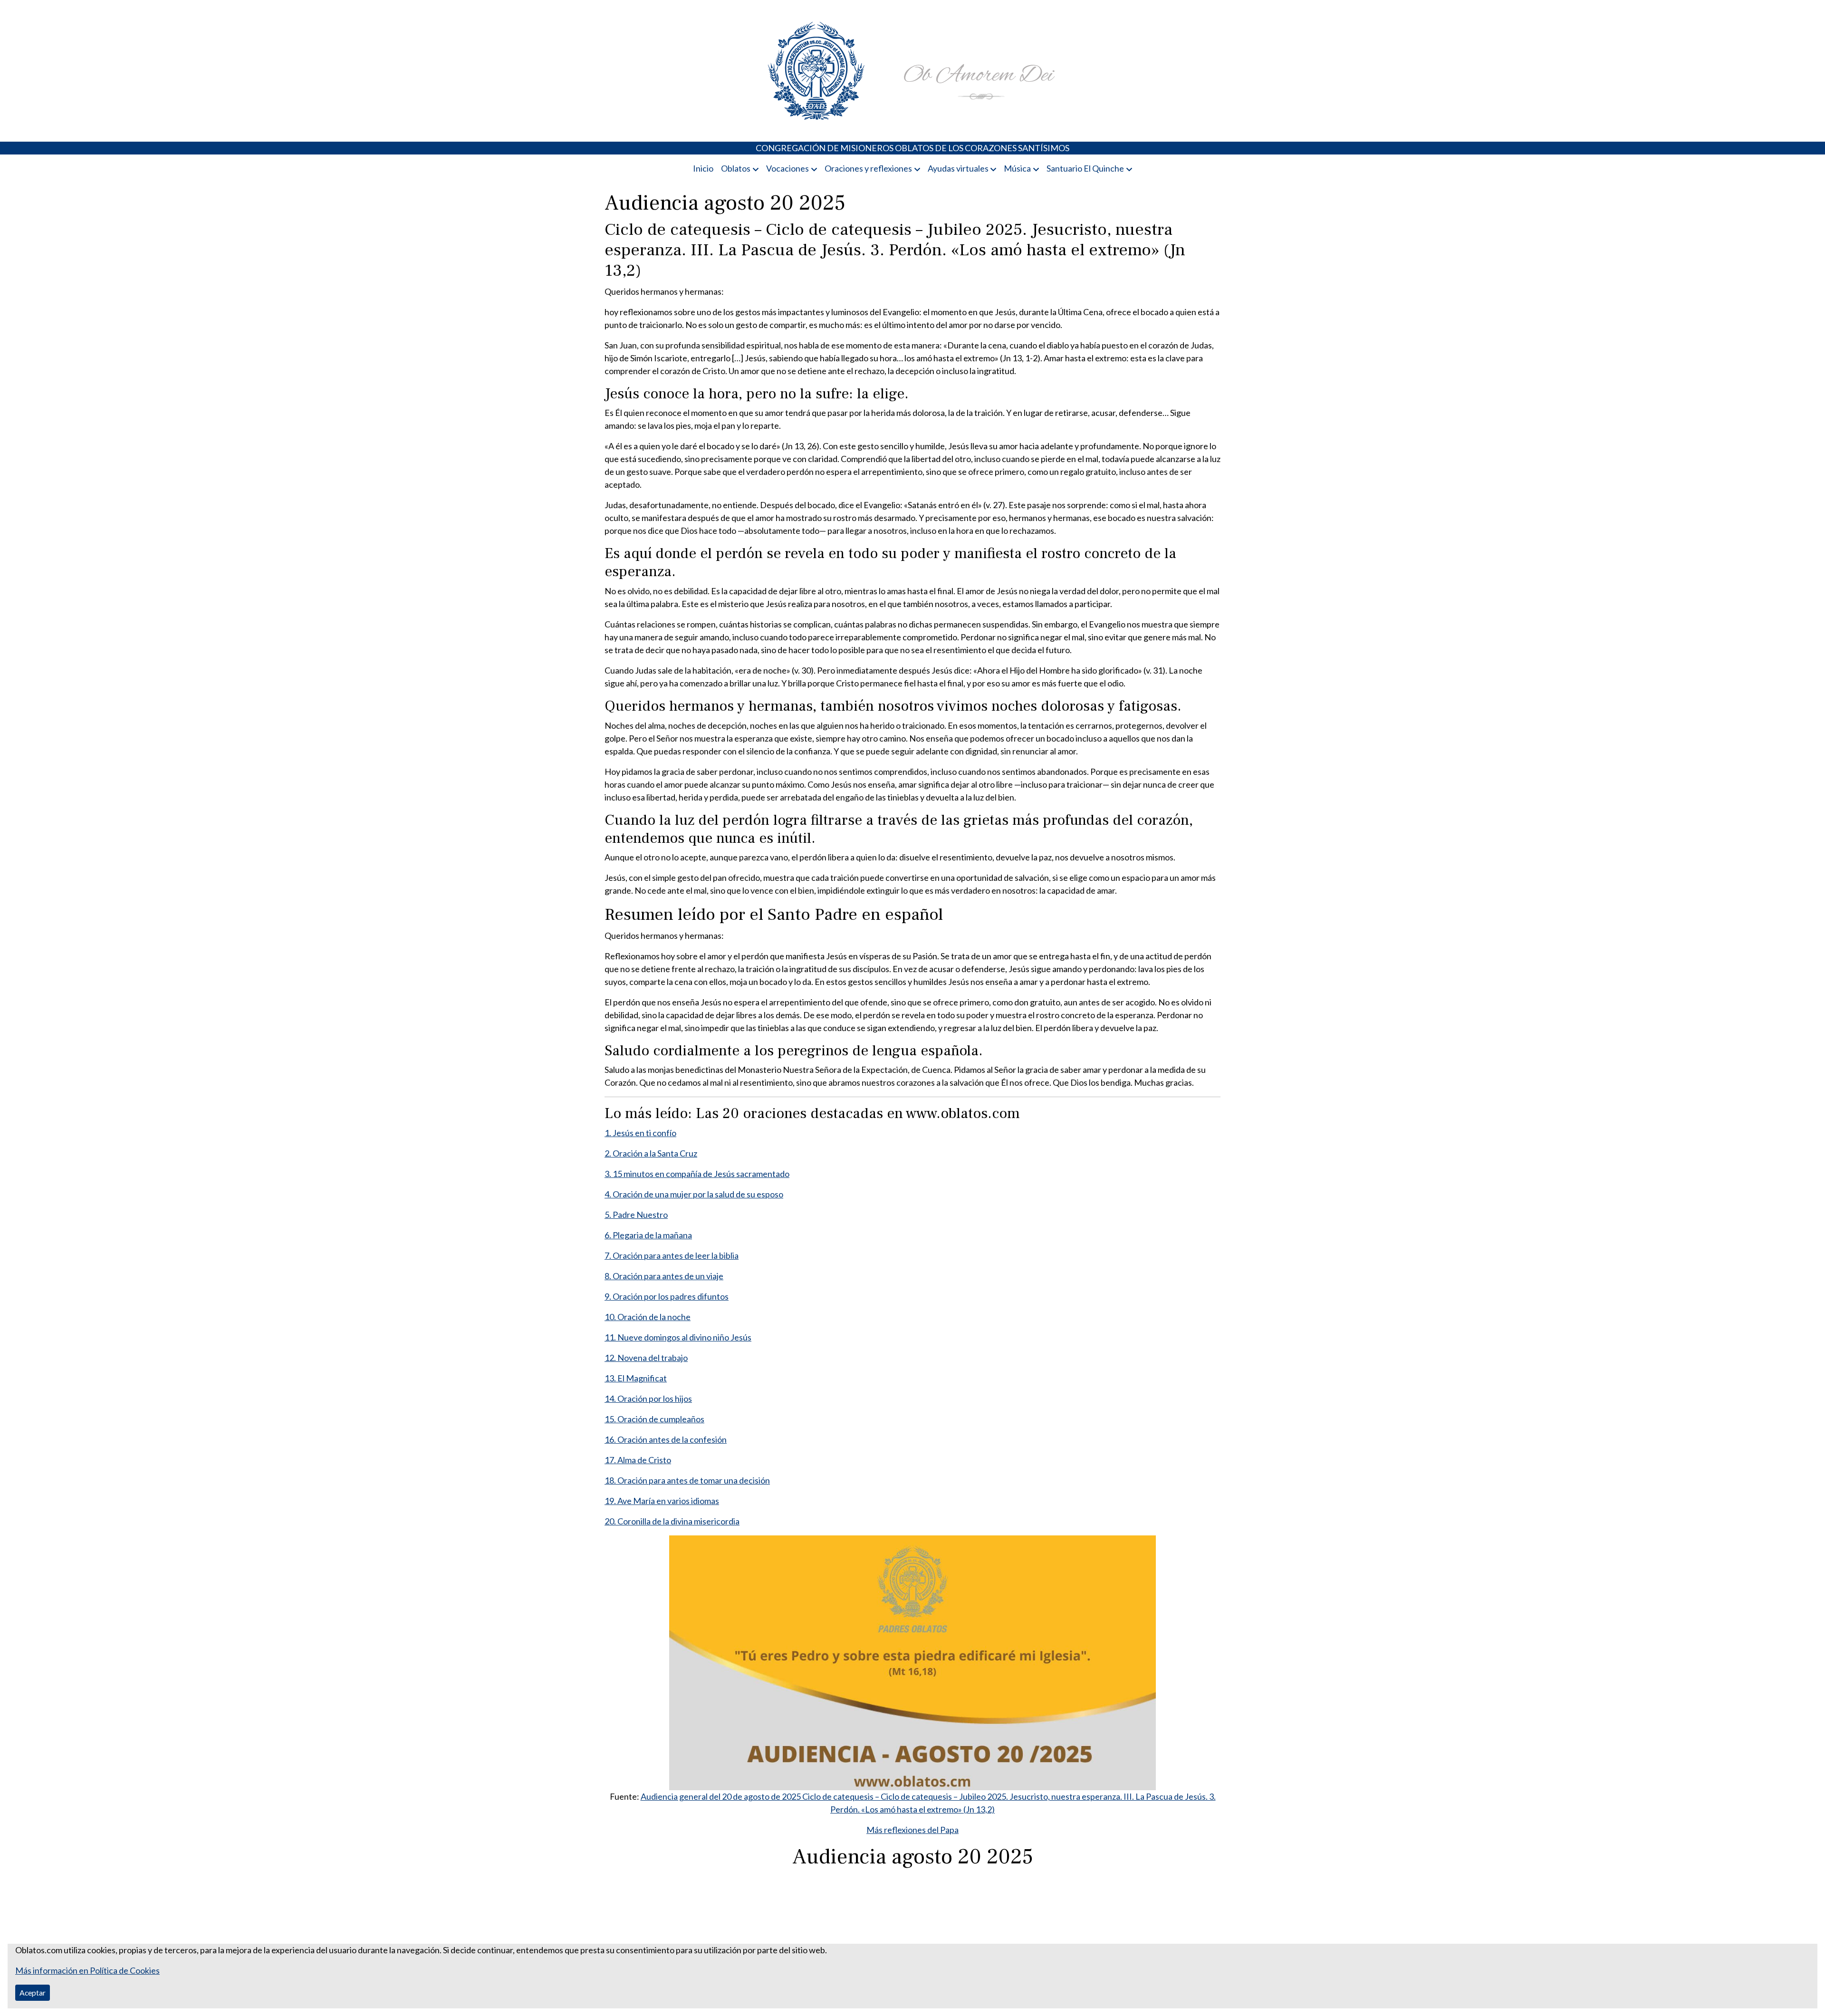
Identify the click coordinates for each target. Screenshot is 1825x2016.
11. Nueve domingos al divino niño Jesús (678, 1337)
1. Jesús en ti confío (640, 1133)
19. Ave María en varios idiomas (662, 1501)
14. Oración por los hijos (648, 1399)
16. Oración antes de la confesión (666, 1439)
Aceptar (33, 1992)
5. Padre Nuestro (636, 1215)
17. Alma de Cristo (638, 1460)
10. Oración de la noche (648, 1317)
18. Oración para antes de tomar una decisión (687, 1480)
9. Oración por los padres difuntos (667, 1296)
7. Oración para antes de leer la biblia (672, 1255)
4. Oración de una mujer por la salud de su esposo (694, 1194)
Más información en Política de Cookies (87, 1970)
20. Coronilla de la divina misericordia (672, 1521)
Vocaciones (788, 168)
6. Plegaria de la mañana (648, 1235)
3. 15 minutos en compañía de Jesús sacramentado (697, 1174)
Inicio (703, 168)
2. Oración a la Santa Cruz (651, 1153)
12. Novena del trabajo (646, 1358)
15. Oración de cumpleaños (654, 1419)
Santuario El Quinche (1085, 168)
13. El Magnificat (636, 1378)
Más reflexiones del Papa (912, 1830)
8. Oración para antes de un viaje (664, 1276)
